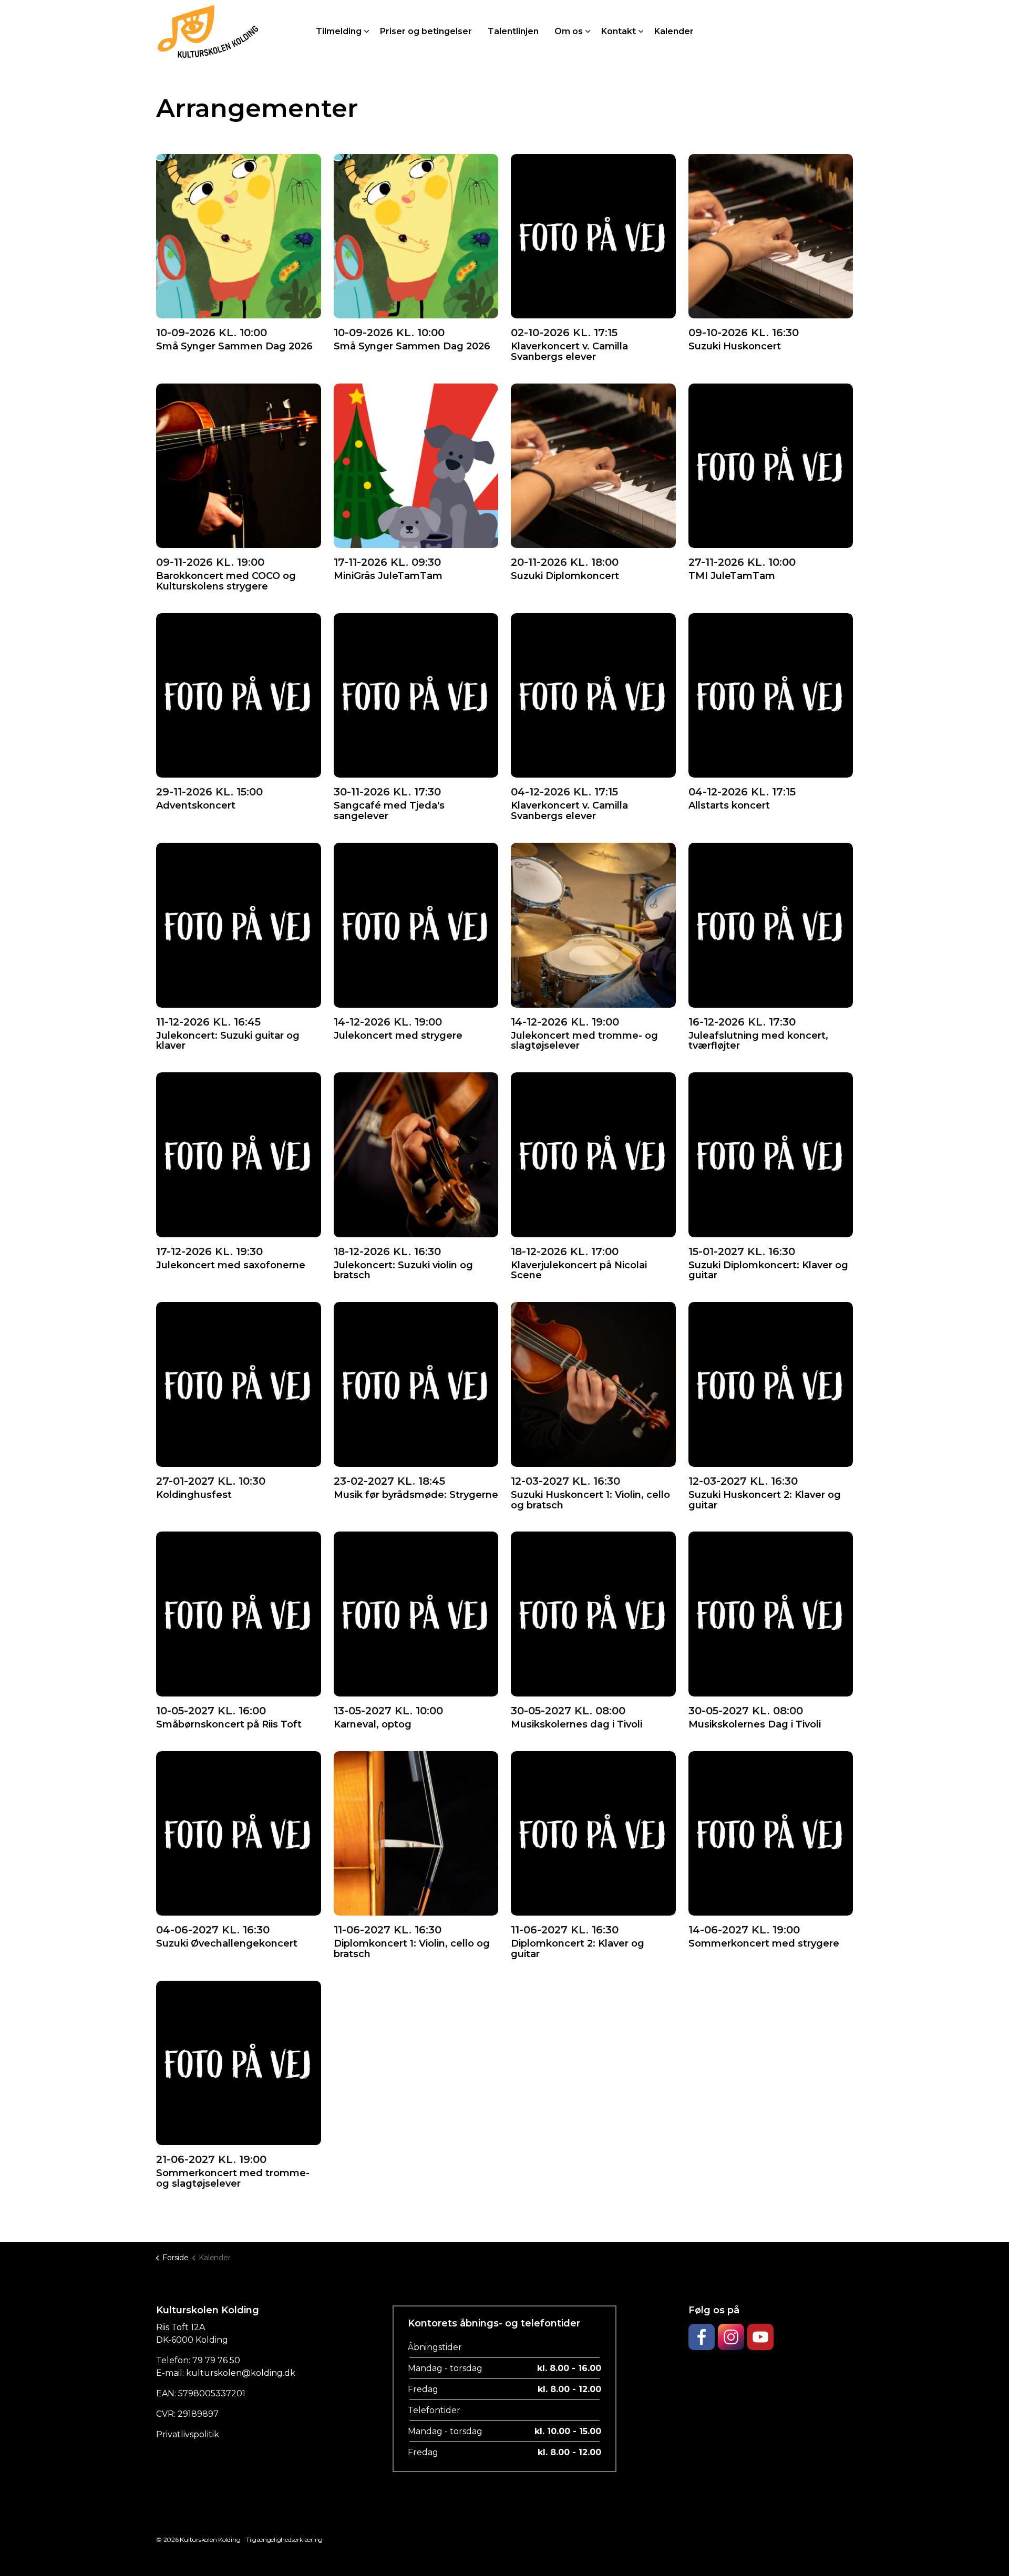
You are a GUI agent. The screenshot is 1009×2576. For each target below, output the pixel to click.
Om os (569, 31)
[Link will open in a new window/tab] (702, 2337)
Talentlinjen (513, 31)
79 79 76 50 (216, 2360)
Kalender (674, 31)
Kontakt (619, 31)
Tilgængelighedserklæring (284, 2539)
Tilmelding (339, 31)
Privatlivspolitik (188, 2434)
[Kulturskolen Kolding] (208, 32)
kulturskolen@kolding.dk (241, 2373)
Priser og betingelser (426, 31)
